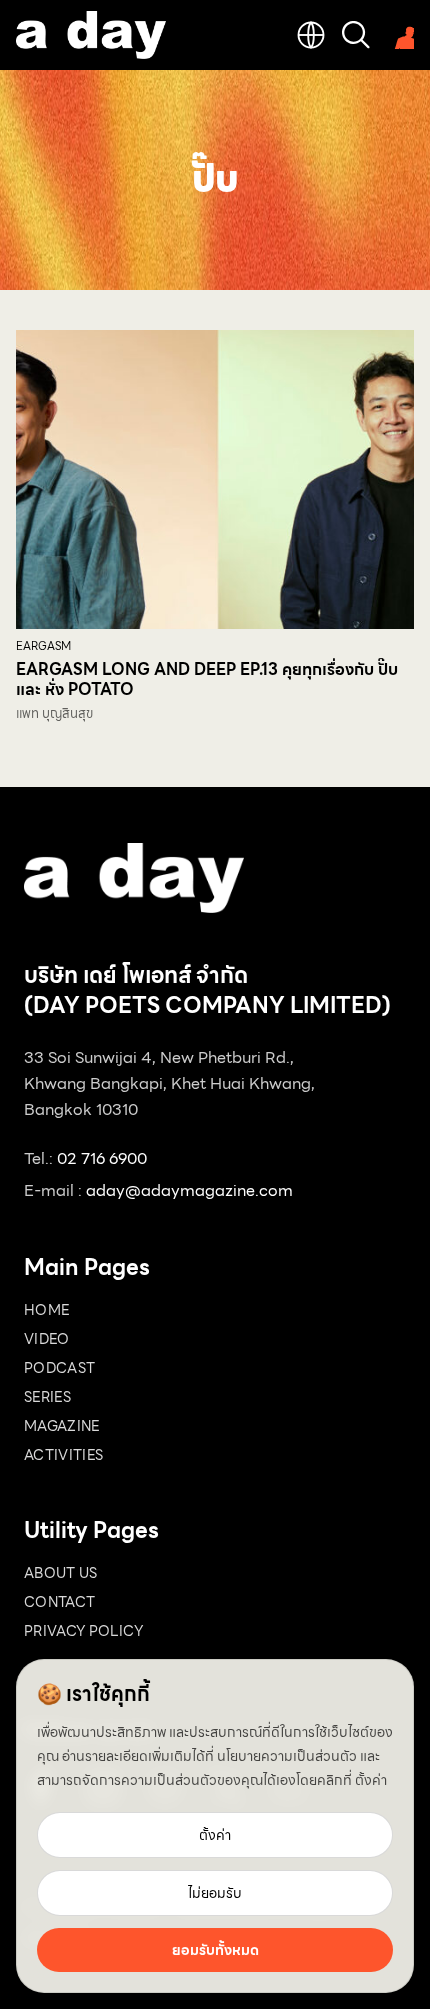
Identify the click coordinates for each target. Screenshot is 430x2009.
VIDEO (47, 1339)
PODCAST (59, 1368)
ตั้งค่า (371, 1780)
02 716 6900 (102, 1158)
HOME (46, 1310)
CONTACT (59, 1602)
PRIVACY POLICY (83, 1631)
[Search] (356, 35)
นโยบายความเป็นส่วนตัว (287, 1756)
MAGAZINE (62, 1426)
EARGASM (43, 646)
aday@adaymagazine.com (189, 1190)
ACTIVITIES (64, 1455)
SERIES (47, 1397)
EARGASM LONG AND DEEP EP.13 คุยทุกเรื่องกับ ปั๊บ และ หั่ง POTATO (207, 679)
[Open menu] (400, 35)
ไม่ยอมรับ (215, 1893)
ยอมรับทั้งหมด (215, 1950)
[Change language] (311, 35)
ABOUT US (61, 1573)
